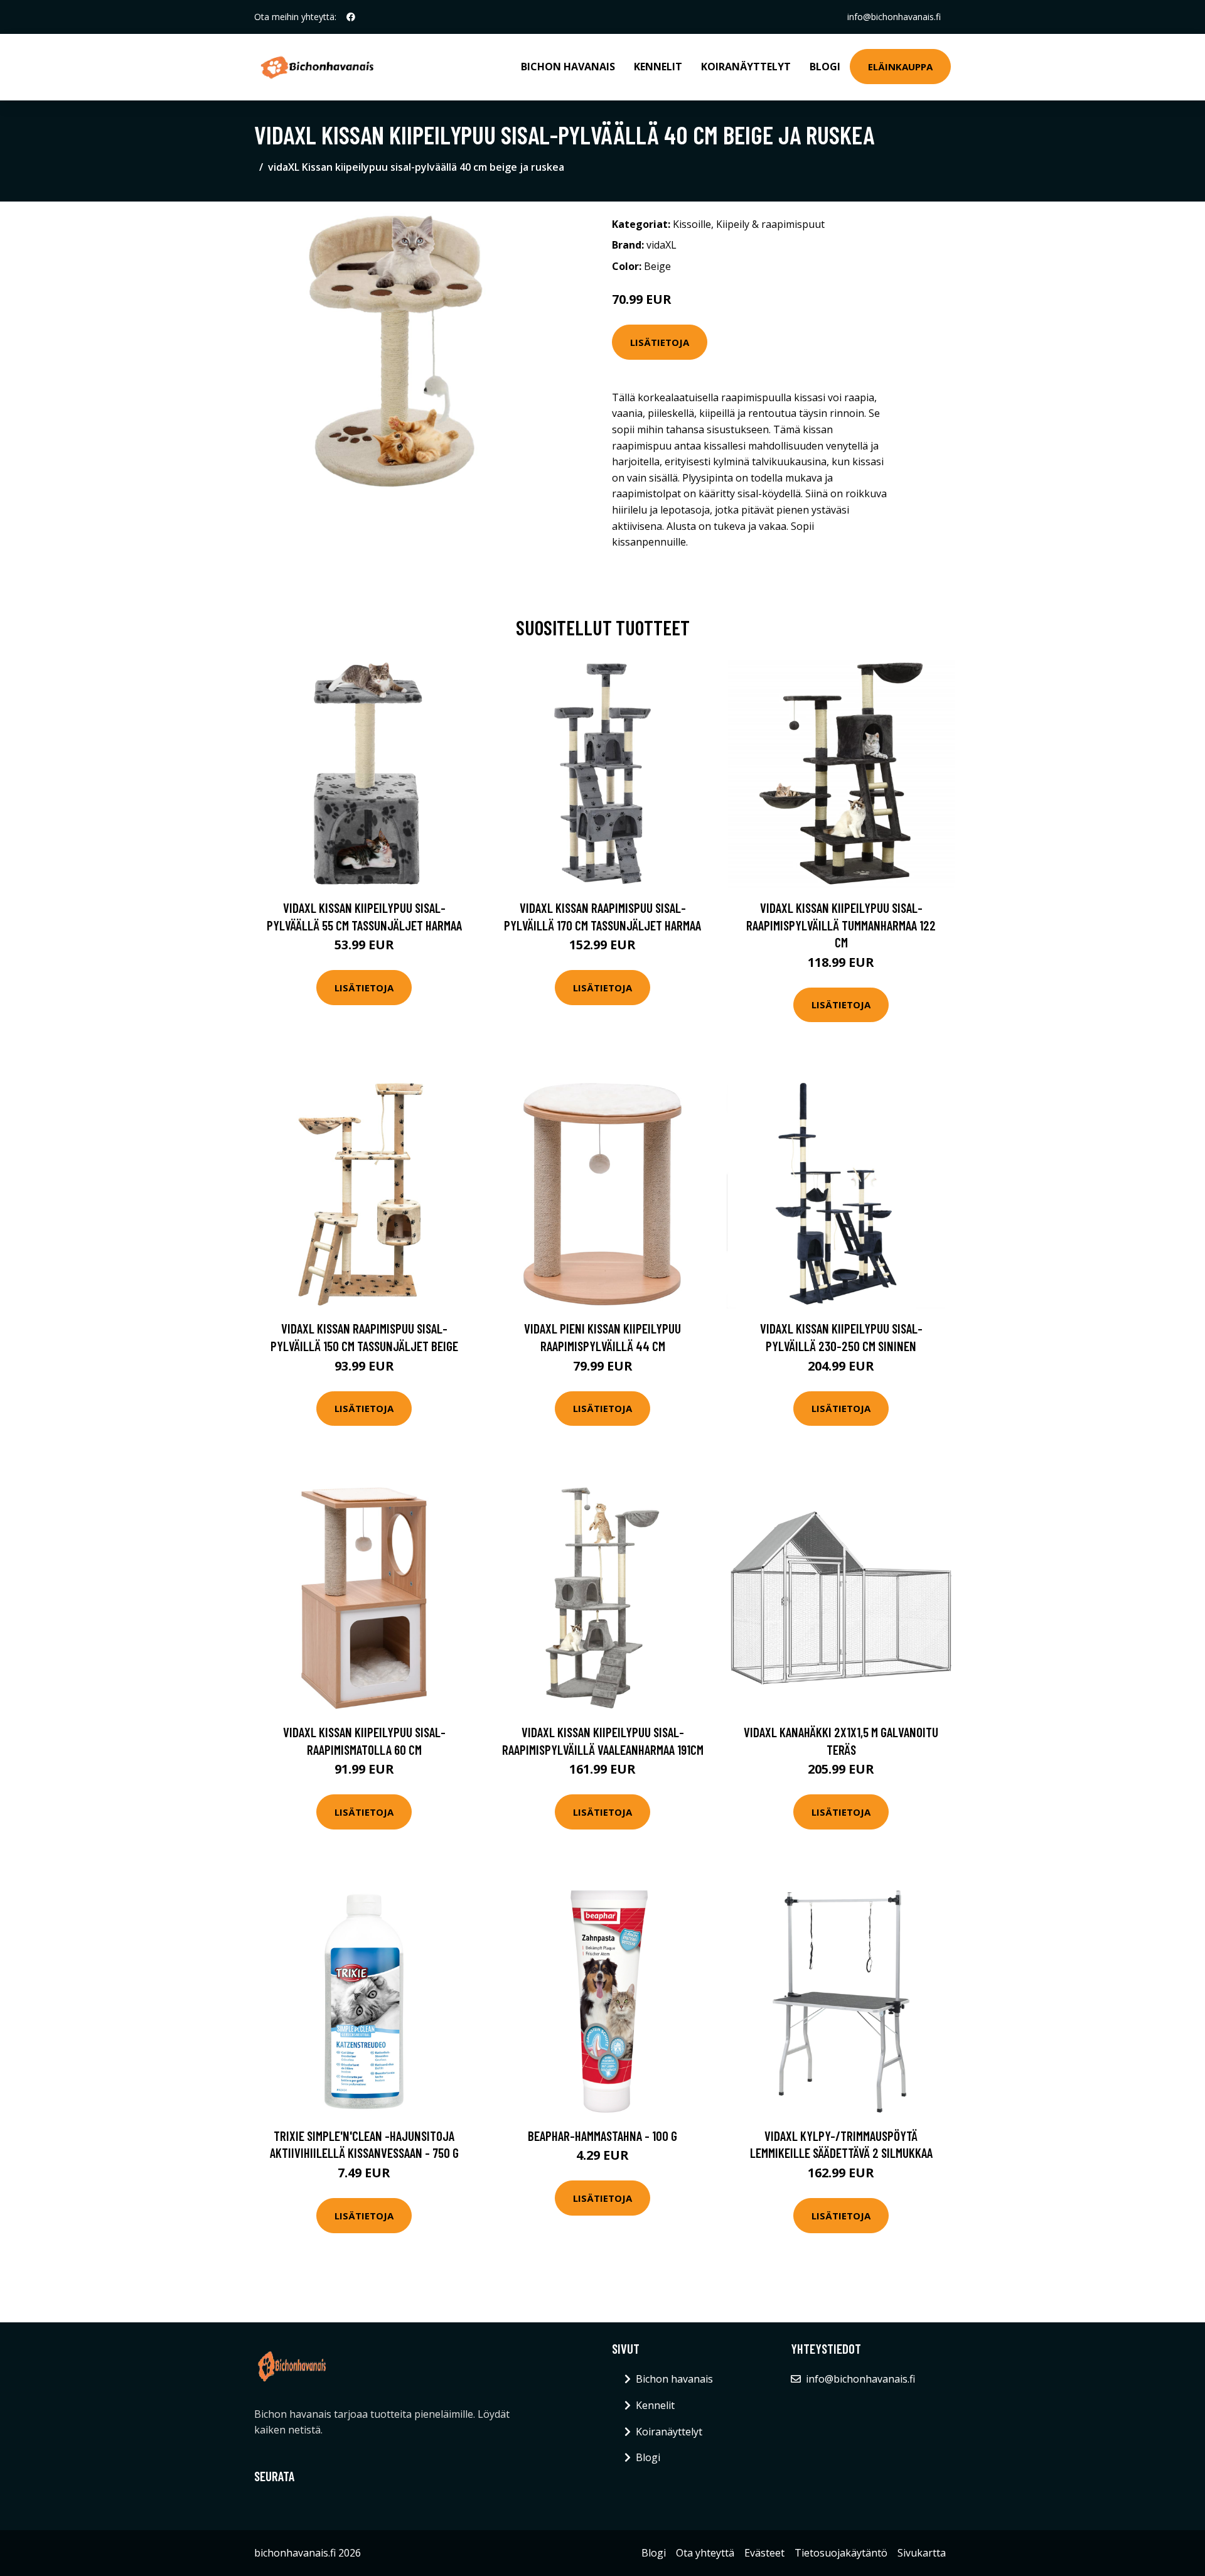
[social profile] (351, 17)
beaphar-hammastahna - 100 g (602, 2136)
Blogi (825, 67)
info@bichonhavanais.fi (894, 17)
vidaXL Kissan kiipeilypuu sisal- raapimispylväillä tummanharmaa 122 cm (841, 925)
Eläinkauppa (900, 67)
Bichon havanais (568, 67)
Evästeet (764, 2553)
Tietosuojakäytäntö (841, 2553)
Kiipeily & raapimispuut (770, 224)
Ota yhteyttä (705, 2553)
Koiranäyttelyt (746, 67)
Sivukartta (922, 2553)
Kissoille (692, 224)
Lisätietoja (660, 342)
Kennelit (658, 67)
